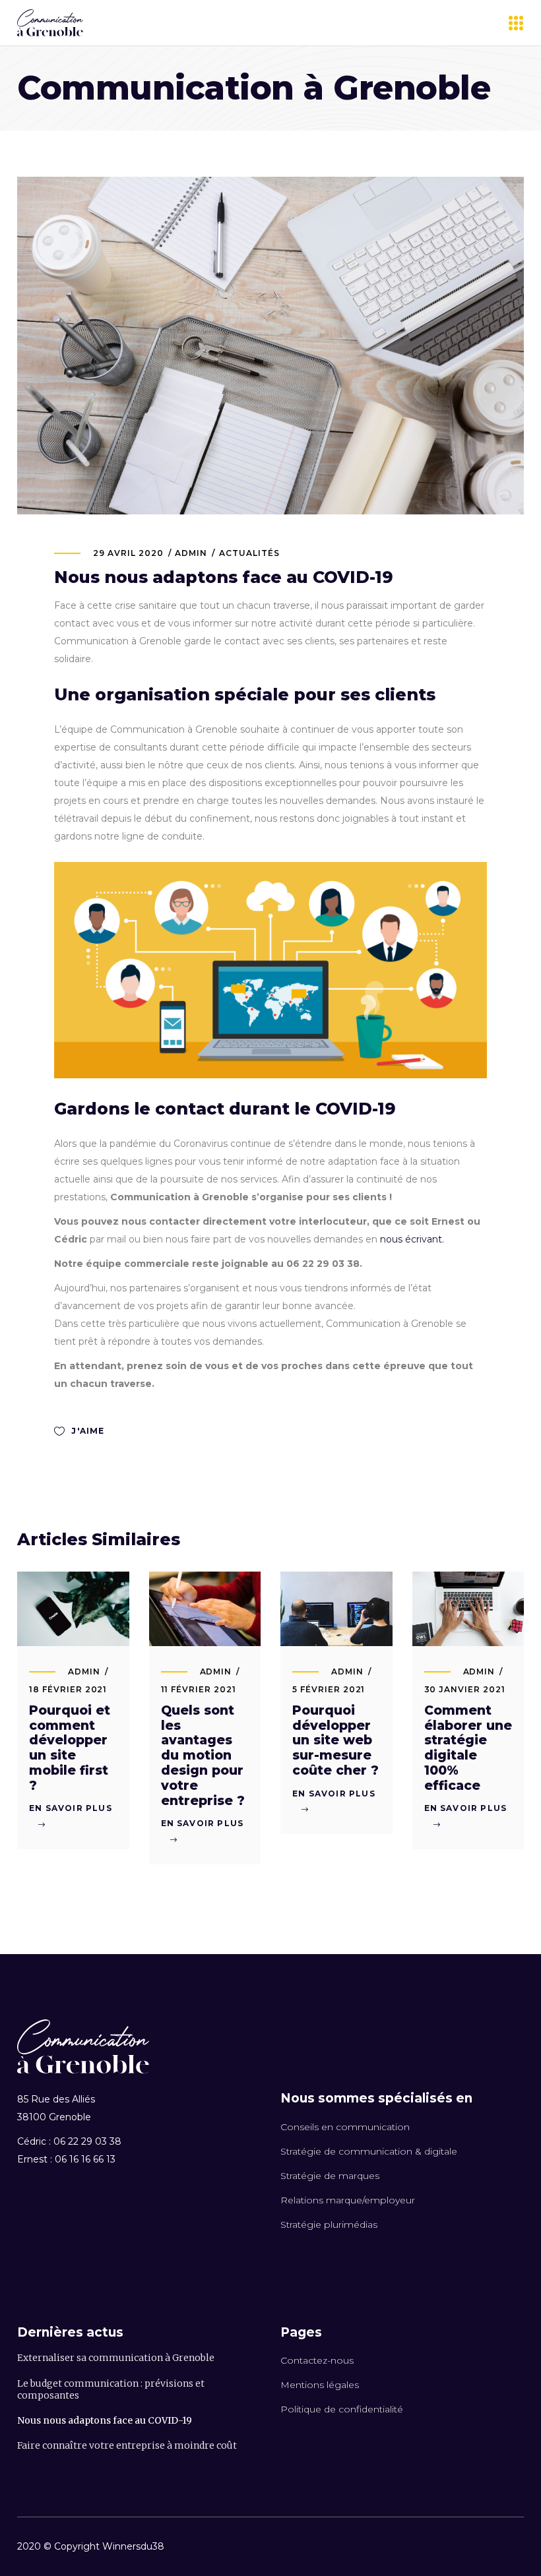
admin (191, 553)
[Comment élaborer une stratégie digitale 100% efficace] (468, 1609)
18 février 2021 (68, 1689)
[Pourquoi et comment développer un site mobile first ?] (73, 1609)
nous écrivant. (412, 1239)
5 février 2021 (329, 1689)
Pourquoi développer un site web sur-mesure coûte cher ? (335, 1740)
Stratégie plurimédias (329, 2224)
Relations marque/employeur (348, 2200)
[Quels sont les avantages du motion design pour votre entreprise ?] (205, 1609)
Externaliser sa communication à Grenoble (116, 2358)
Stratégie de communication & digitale (369, 2151)
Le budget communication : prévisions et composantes (111, 2389)
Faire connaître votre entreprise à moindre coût (127, 2445)
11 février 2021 (199, 1689)
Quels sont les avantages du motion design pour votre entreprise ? (203, 1756)
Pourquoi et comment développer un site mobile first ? (70, 1748)
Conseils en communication (345, 2127)
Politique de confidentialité (342, 2409)
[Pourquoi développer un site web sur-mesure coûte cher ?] (336, 1609)
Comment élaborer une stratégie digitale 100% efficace (468, 1748)
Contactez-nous (317, 2360)
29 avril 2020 (128, 553)
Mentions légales (320, 2385)
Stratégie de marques (330, 2176)
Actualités (249, 553)
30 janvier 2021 (465, 1689)
